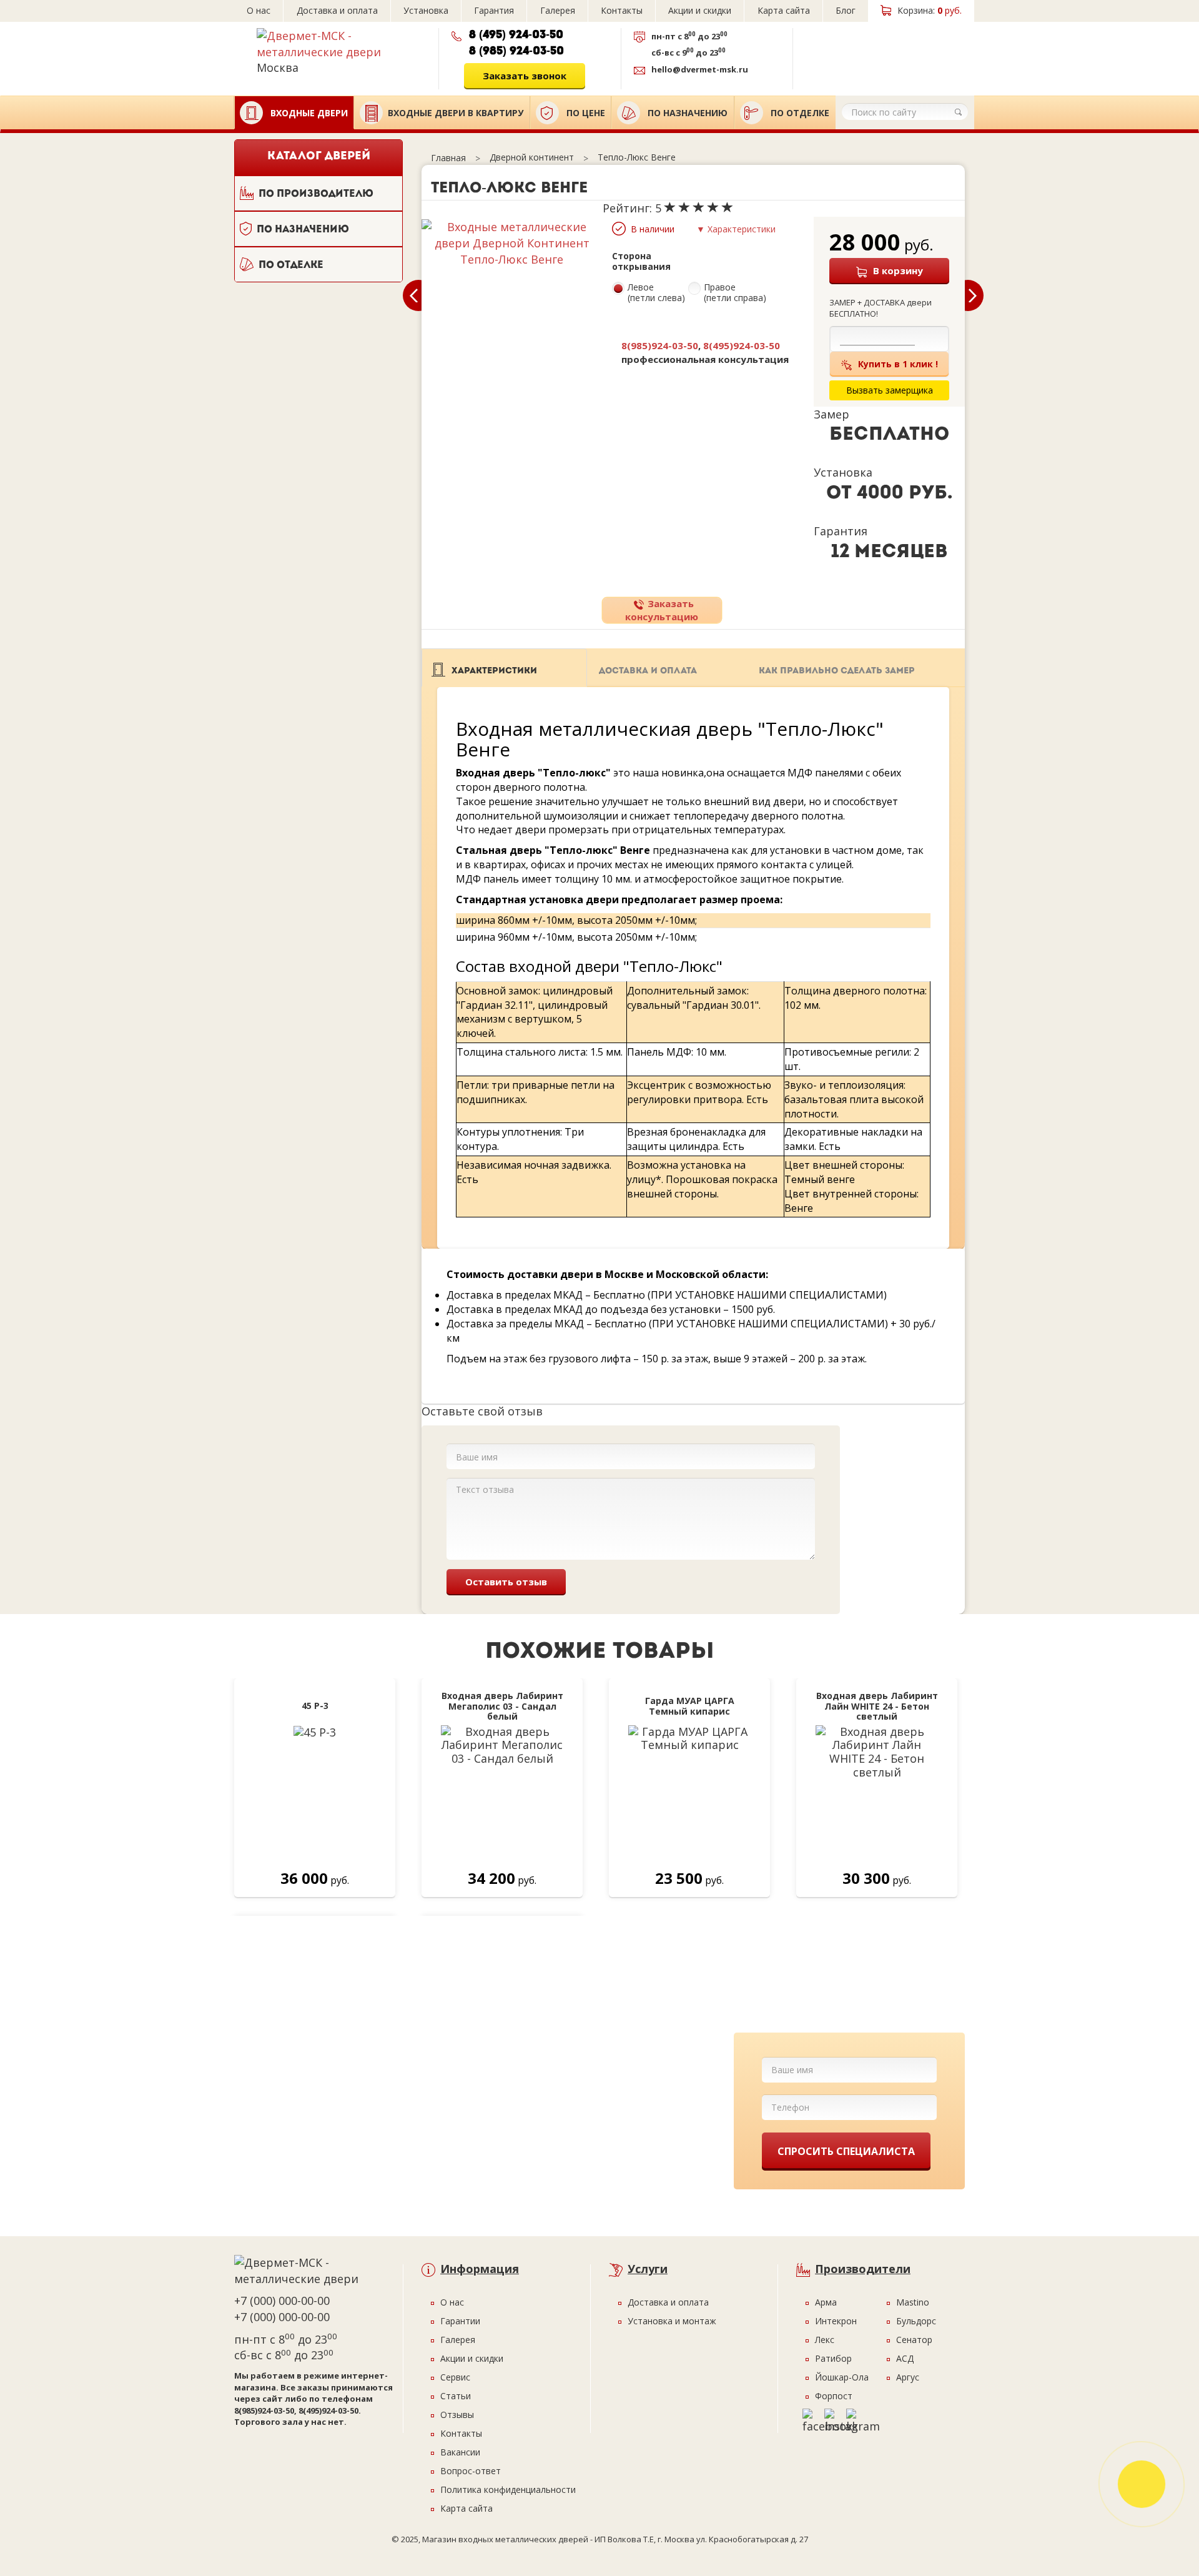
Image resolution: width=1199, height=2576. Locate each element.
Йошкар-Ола (842, 2377)
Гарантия (494, 10)
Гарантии (460, 2321)
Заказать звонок (525, 76)
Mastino (913, 2302)
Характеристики (494, 671)
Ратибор (833, 2358)
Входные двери (308, 113)
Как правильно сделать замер (837, 671)
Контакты (622, 10)
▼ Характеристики (736, 229)
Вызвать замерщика (880, 54)
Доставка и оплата (337, 10)
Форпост (834, 2396)
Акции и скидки (700, 10)
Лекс (825, 2340)
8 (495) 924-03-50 (516, 36)
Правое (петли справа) (735, 293)
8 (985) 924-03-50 (516, 52)
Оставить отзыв (506, 1582)
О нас (259, 10)
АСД (905, 2358)
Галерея (558, 10)
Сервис (455, 2377)
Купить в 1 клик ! (898, 364)
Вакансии (460, 2452)
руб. (930, 10)
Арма (826, 2302)
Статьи (456, 2396)
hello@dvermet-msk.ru (700, 69)
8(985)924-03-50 (660, 345)
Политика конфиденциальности (508, 2489)
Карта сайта (784, 10)
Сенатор (914, 2340)
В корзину (898, 270)
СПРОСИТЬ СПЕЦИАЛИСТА (846, 2151)
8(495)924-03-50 (742, 345)
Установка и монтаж (672, 2321)
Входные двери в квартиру (456, 113)
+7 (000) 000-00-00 (282, 2301)
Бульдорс (916, 2321)
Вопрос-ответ (471, 2471)
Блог (846, 10)
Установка (426, 10)
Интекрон (836, 2321)
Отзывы (457, 2415)
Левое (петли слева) (656, 293)
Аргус (908, 2377)
